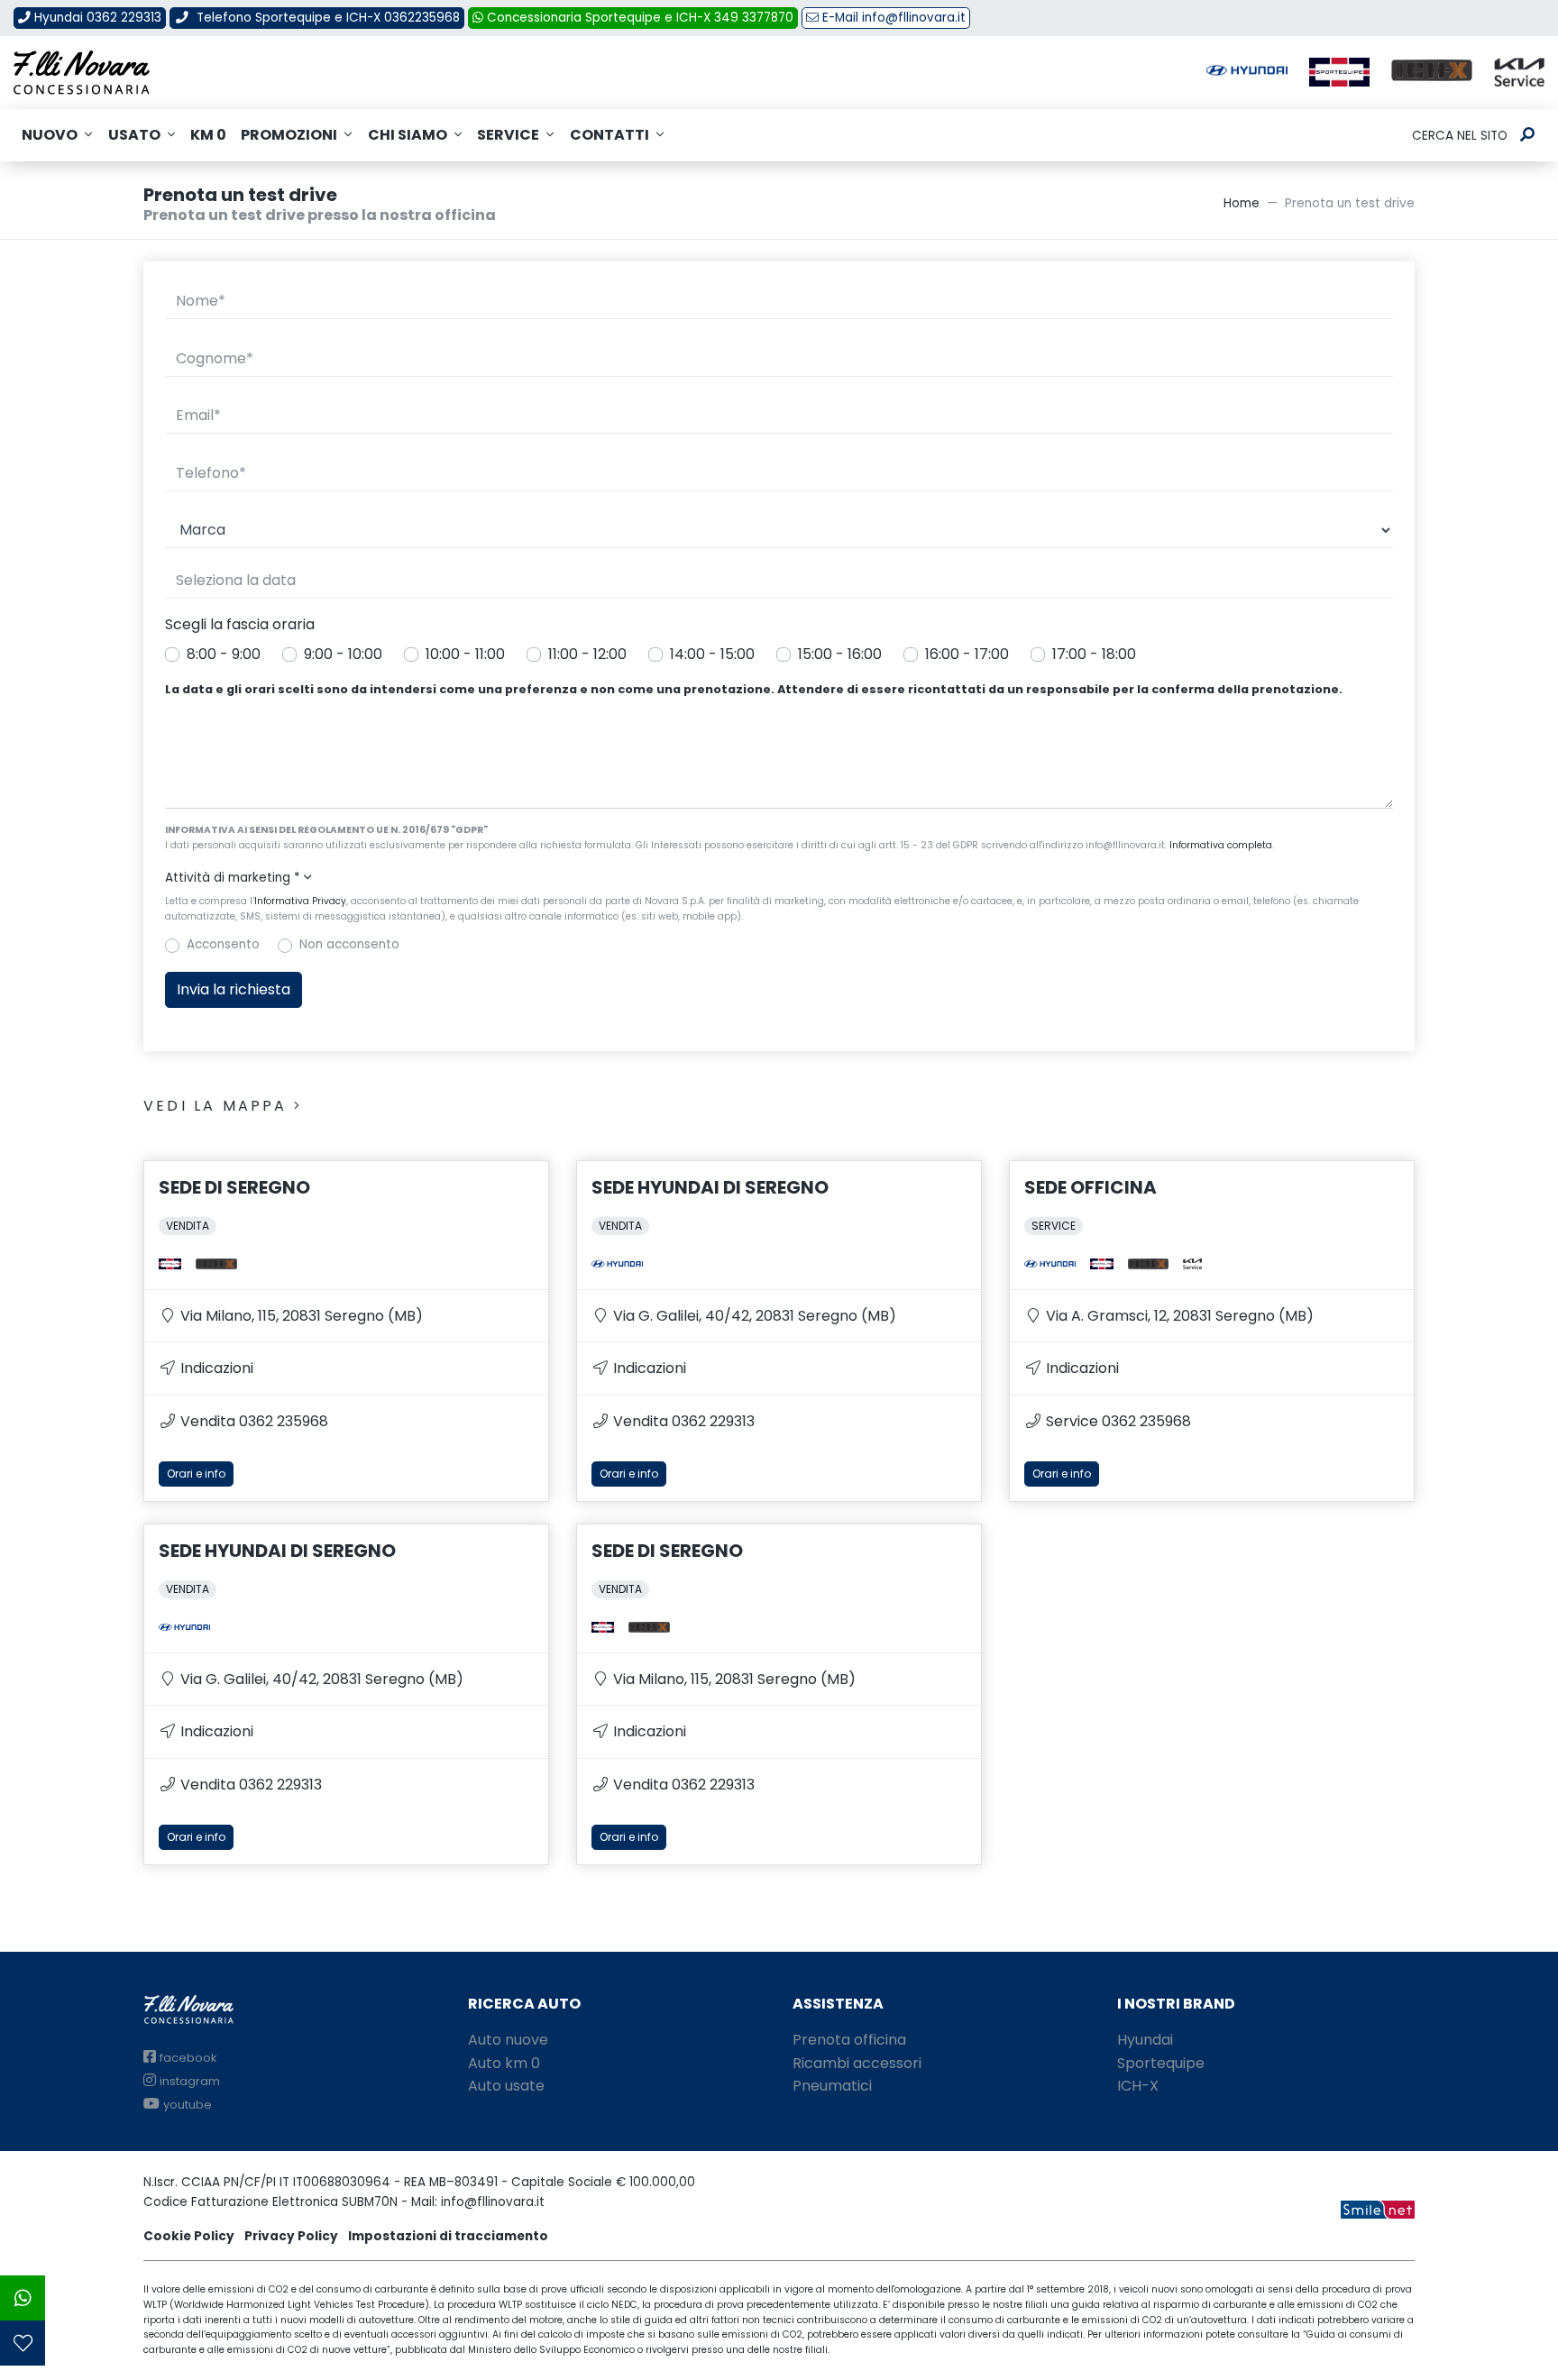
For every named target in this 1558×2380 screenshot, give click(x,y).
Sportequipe (1161, 2063)
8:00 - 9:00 (224, 654)
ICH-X (1138, 2086)
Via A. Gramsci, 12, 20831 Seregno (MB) (1178, 1316)
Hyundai (1145, 2040)
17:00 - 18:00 (1094, 654)
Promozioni (289, 135)
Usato (134, 135)
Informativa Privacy (300, 901)
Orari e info (196, 1474)
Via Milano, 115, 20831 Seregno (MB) (300, 1316)
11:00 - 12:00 (587, 654)
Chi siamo (408, 135)
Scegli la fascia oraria (240, 624)
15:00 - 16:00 (840, 654)
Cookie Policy (189, 2236)
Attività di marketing (233, 878)
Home (1242, 203)
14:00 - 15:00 (712, 654)
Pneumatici (832, 2086)
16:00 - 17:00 (967, 654)
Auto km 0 (504, 2063)
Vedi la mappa (219, 1106)
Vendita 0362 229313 (682, 1421)
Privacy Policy (291, 2236)
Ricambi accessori (857, 2063)
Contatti (609, 135)
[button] (779, 878)
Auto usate (506, 2086)
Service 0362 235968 (1117, 1421)
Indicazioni (215, 1368)
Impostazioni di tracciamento (448, 2236)
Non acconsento (349, 944)
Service (508, 135)
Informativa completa (1221, 845)
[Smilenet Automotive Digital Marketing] (1378, 2209)
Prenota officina (849, 2040)
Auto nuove (508, 2040)
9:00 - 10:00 (343, 654)
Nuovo (50, 135)
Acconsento (223, 944)
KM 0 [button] (208, 135)
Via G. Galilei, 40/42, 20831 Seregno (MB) (753, 1316)
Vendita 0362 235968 (252, 1421)
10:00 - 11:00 (465, 654)
